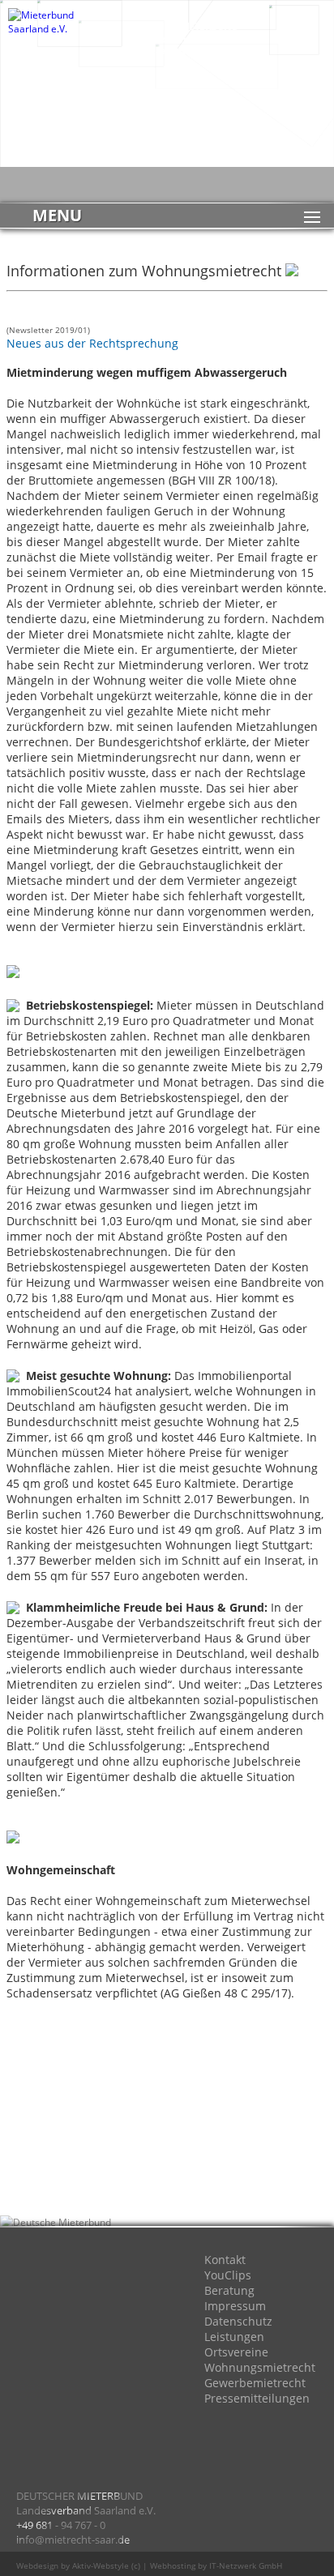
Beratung (229, 2290)
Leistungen (234, 2337)
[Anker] (113, 2412)
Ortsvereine (236, 2352)
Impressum (235, 2306)
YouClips (228, 2275)
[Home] (49, 2283)
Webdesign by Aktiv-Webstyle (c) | (82, 2565)
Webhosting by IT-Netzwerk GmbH (216, 2565)
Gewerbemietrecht (255, 2383)
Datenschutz (238, 2321)
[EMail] (49, 2347)
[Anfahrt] (113, 2283)
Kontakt (225, 2260)
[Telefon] (49, 2412)
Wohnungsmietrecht (260, 2367)
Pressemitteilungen (257, 2398)
